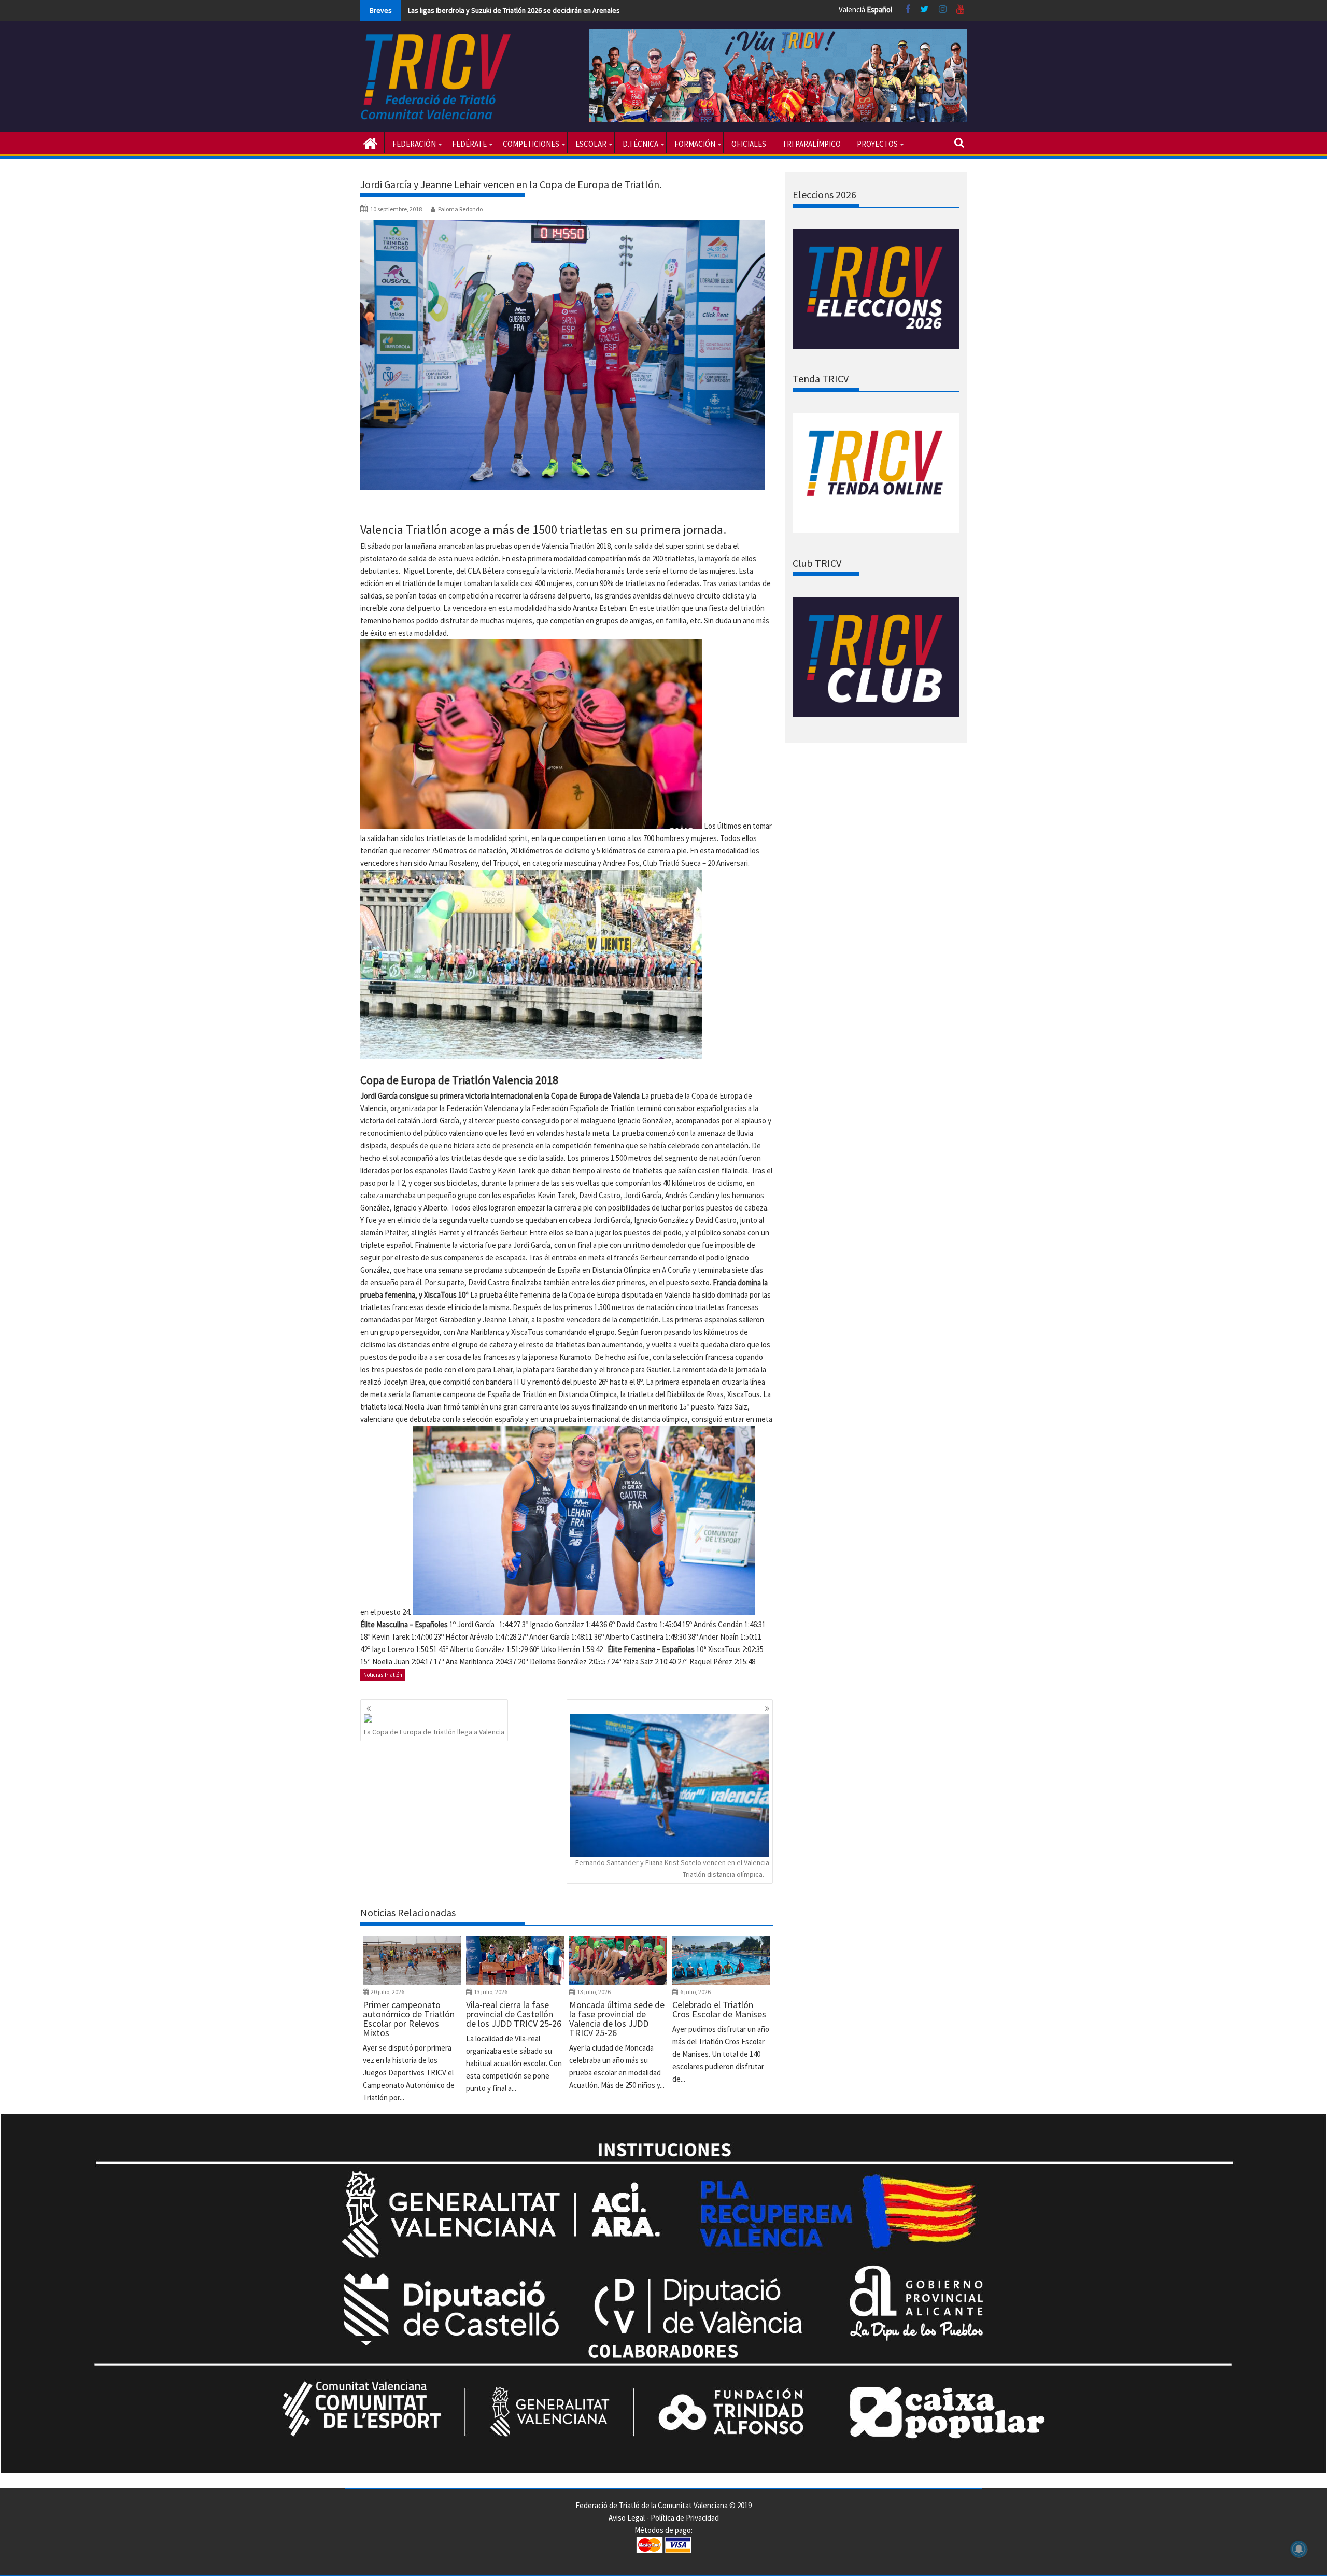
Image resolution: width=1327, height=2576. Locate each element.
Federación (414, 144)
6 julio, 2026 (695, 1992)
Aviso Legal (627, 2518)
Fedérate (469, 144)
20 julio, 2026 (387, 1992)
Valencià (852, 10)
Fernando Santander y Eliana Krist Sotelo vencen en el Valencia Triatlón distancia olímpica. (672, 1868)
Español (879, 10)
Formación (695, 144)
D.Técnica (640, 144)
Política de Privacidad (685, 2518)
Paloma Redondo (460, 209)
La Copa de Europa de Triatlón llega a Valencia (434, 1732)
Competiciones (531, 144)
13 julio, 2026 (491, 1992)
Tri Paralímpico (811, 144)
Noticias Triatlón (383, 1675)
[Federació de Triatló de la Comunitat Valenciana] (370, 143)
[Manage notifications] (1299, 2549)
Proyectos (877, 144)
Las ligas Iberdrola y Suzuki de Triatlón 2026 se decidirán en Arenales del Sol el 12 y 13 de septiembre (564, 10)
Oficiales (749, 144)
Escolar (591, 144)
